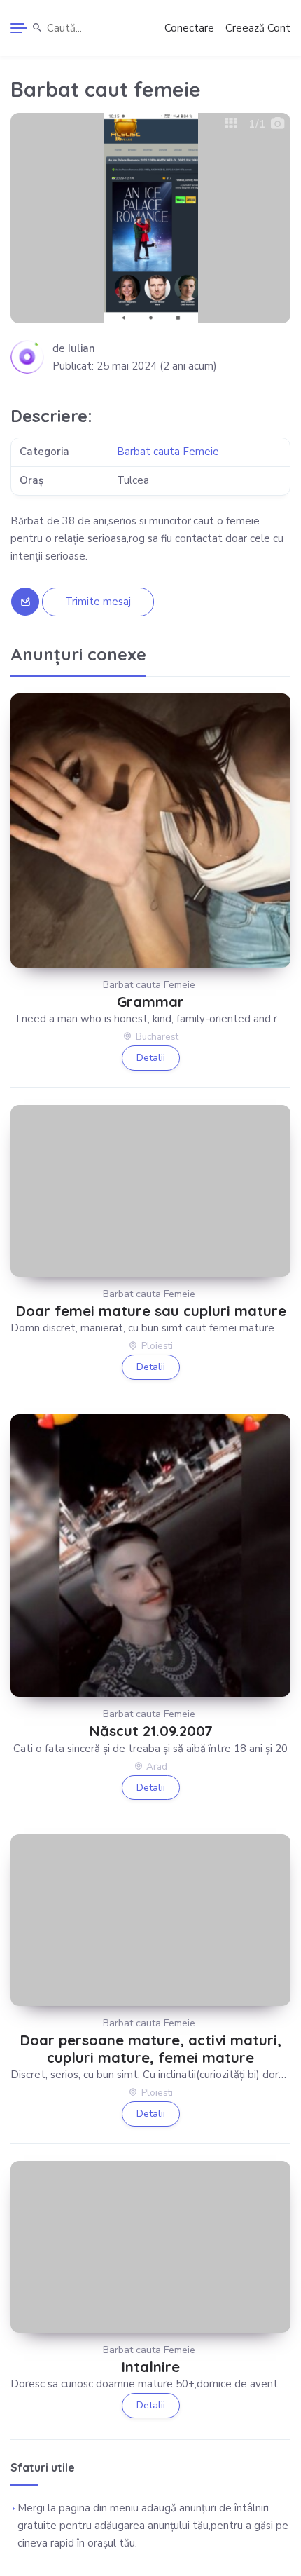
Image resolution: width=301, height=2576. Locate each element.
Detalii (151, 1058)
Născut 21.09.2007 (151, 1731)
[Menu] (19, 28)
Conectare (189, 28)
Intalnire (150, 2367)
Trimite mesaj (98, 602)
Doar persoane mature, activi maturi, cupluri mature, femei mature (150, 2049)
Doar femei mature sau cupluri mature (151, 1311)
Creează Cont (258, 28)
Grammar (150, 1002)
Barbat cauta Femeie (168, 452)
